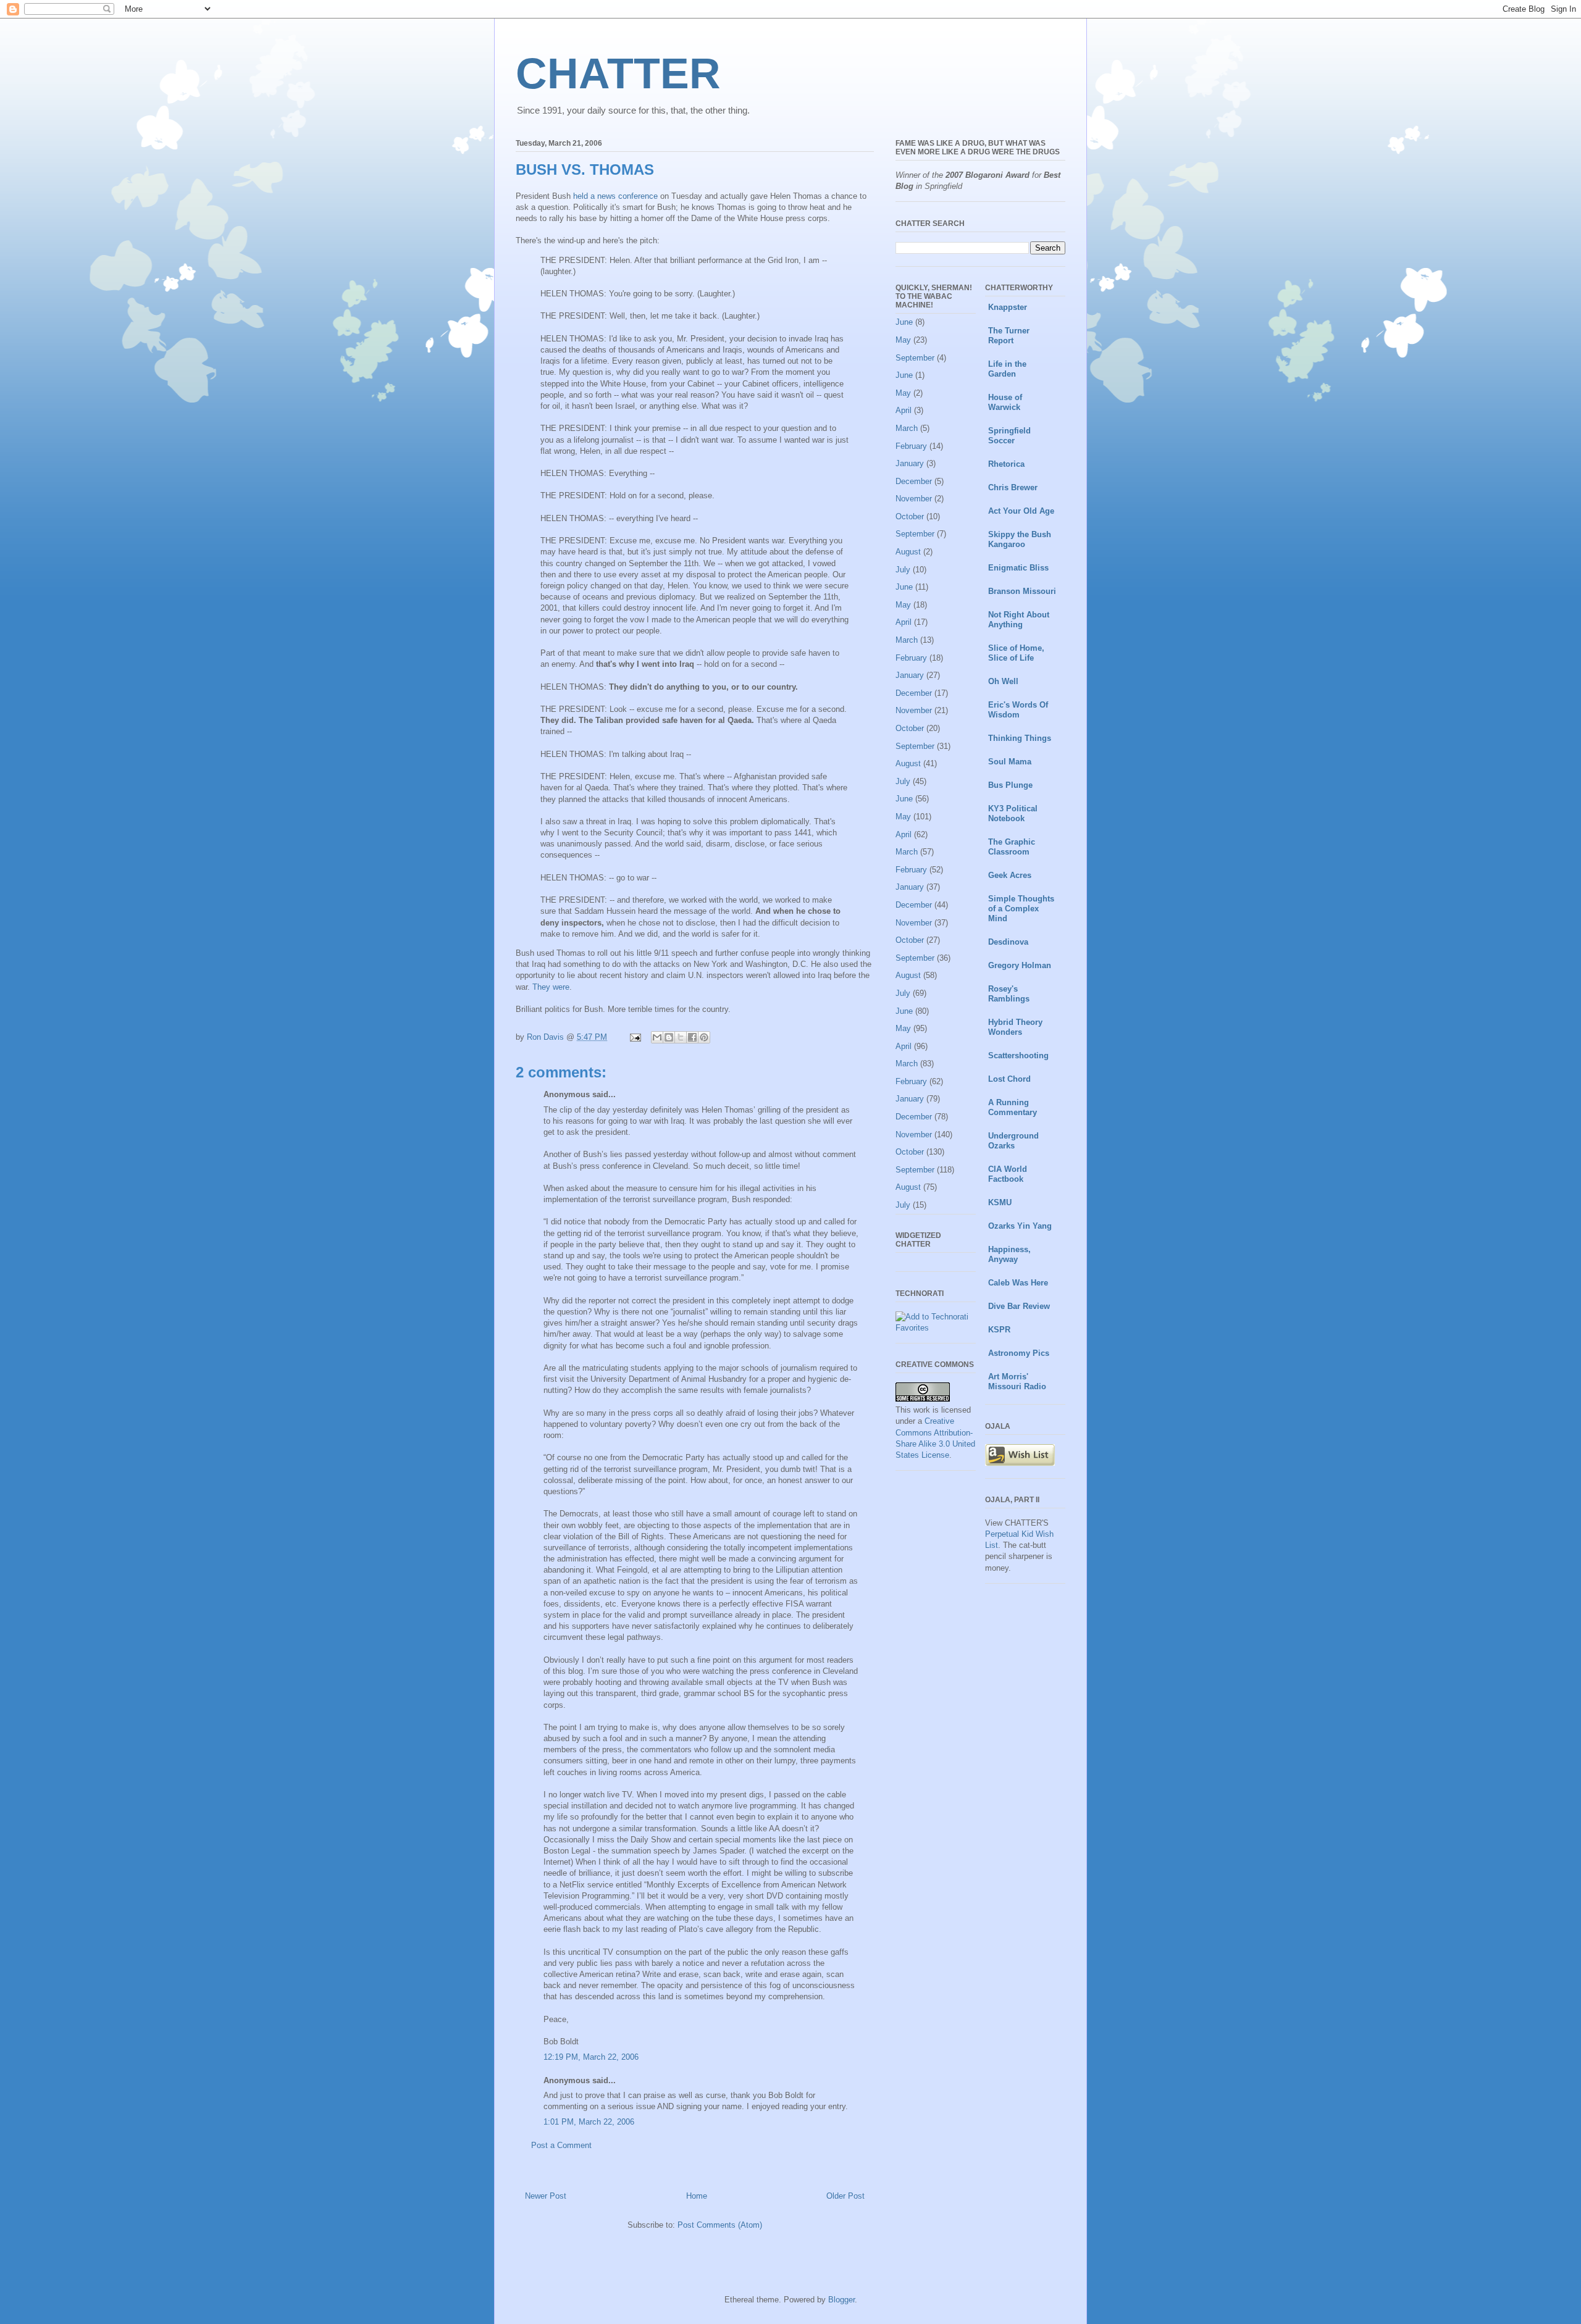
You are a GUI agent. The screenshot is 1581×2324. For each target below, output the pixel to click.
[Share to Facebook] (692, 1037)
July (903, 570)
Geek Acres (1010, 875)
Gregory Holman (1020, 965)
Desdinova (1008, 942)
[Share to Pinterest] (704, 1037)
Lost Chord (1009, 1079)
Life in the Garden (1007, 369)
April (904, 410)
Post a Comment (561, 2145)
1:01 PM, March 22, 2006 (589, 2122)
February (911, 446)
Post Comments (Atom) (720, 2225)
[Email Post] (635, 1037)
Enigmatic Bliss (1018, 568)
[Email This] (657, 1037)
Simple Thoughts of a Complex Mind (1021, 909)
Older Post (845, 2196)
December (914, 481)
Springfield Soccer (1009, 436)
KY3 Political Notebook (1013, 813)
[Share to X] (681, 1037)
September (915, 358)
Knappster (1008, 307)
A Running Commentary (1013, 1107)
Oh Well (1003, 681)
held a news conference (615, 196)
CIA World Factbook (1008, 1174)
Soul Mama (1010, 762)
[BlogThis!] (669, 1037)
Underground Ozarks (1013, 1141)
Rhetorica (1006, 464)
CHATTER (618, 73)
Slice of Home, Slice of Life (1016, 653)
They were (551, 987)
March (907, 428)
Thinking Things (1020, 738)
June (904, 322)
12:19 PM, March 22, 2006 (591, 2057)
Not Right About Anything (1019, 620)
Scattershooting (1018, 1055)
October (910, 516)
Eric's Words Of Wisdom (1018, 710)
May (903, 340)
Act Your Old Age (1021, 511)
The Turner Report (1009, 336)
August (908, 552)
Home (697, 2196)
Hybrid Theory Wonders (1015, 1027)
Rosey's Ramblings (1009, 994)
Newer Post (546, 2196)
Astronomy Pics (1019, 1353)
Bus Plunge (1010, 785)
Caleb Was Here (1018, 1283)
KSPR (999, 1330)
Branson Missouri (1022, 591)
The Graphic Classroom (1012, 847)
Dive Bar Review (1019, 1306)
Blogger (841, 2300)
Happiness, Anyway (1009, 1254)
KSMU (1000, 1202)
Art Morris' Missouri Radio (1017, 1381)
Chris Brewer (1013, 487)
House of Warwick (1005, 402)
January (910, 463)
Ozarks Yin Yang (1020, 1226)
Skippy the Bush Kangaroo (1020, 539)
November (914, 499)
